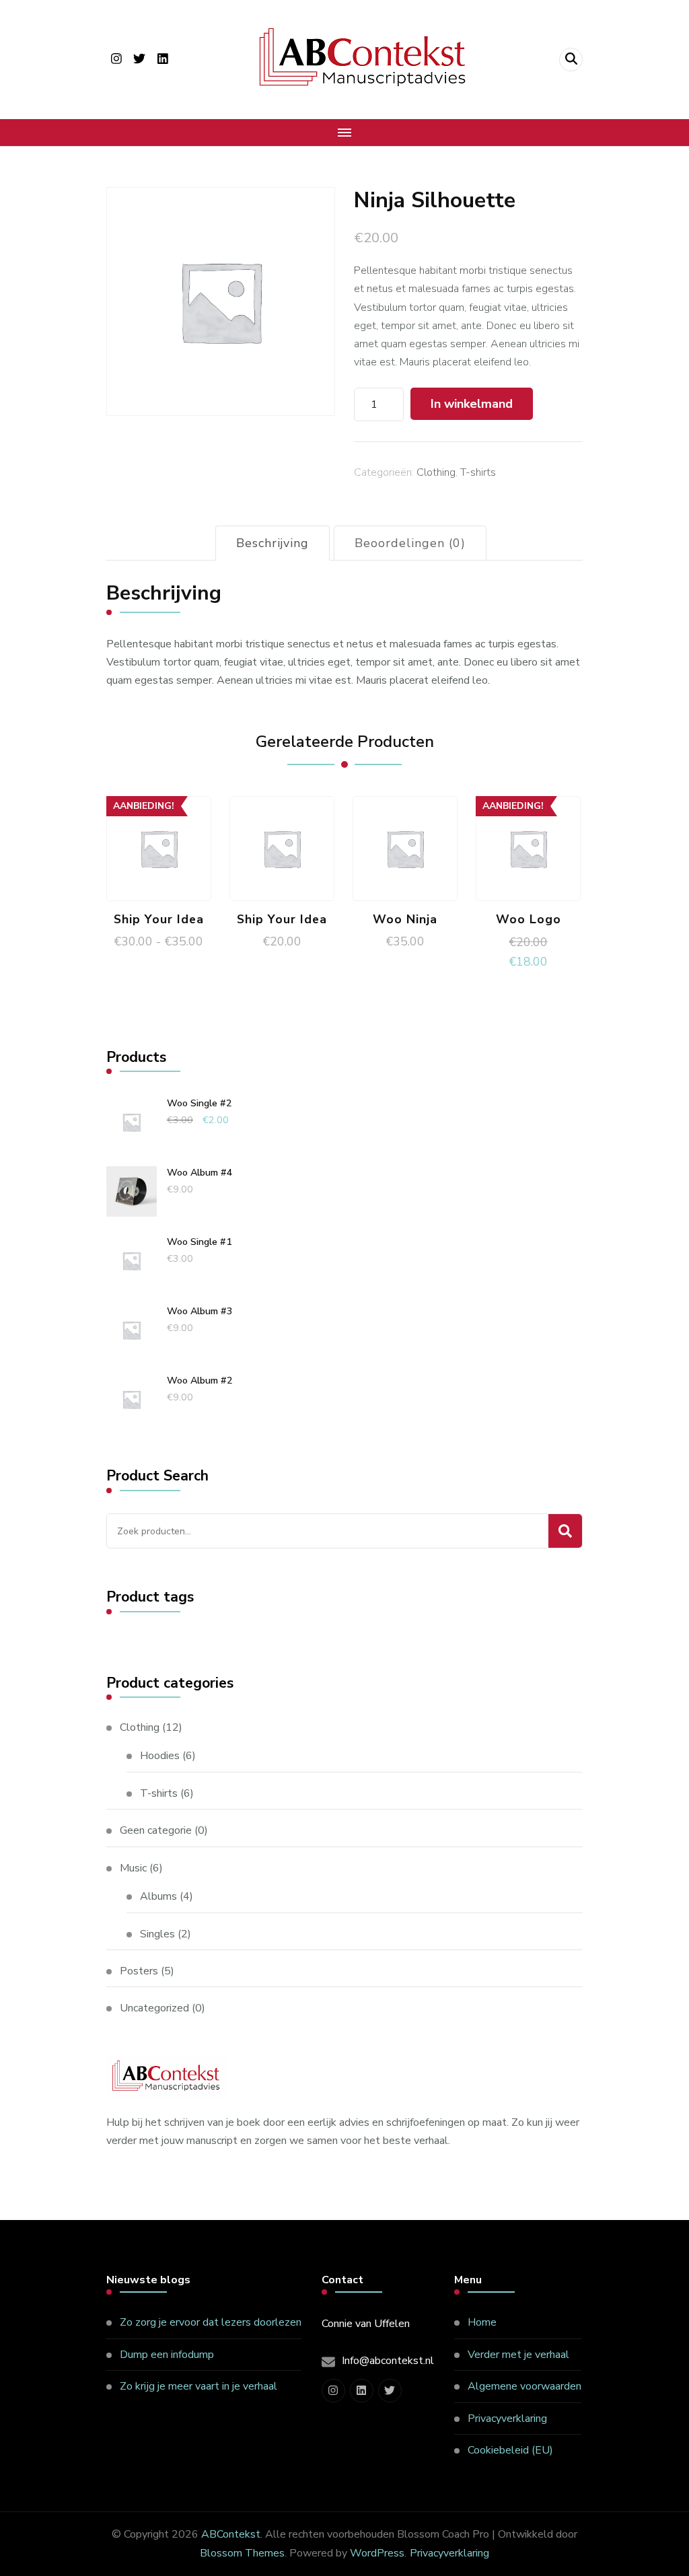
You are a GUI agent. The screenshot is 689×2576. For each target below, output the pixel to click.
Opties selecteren (159, 834)
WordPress (377, 2553)
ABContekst (231, 2534)
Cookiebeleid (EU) (510, 2450)
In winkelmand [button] (405, 845)
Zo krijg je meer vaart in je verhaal (198, 2386)
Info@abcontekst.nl (388, 2361)
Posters (139, 1971)
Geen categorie (156, 1830)
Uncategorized (154, 2008)
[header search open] (571, 60)
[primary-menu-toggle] (344, 133)
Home (482, 2322)
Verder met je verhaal (518, 2355)
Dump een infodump (167, 2355)
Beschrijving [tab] (273, 543)
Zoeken (565, 1531)
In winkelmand (472, 404)
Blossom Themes (242, 2553)
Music (133, 1868)
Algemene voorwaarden (524, 2386)
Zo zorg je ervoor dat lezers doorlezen (211, 2322)
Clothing (436, 472)
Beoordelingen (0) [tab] (410, 543)
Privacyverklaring (507, 2419)
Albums (158, 1896)
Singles (157, 1934)
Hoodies (160, 1756)
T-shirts (478, 472)
